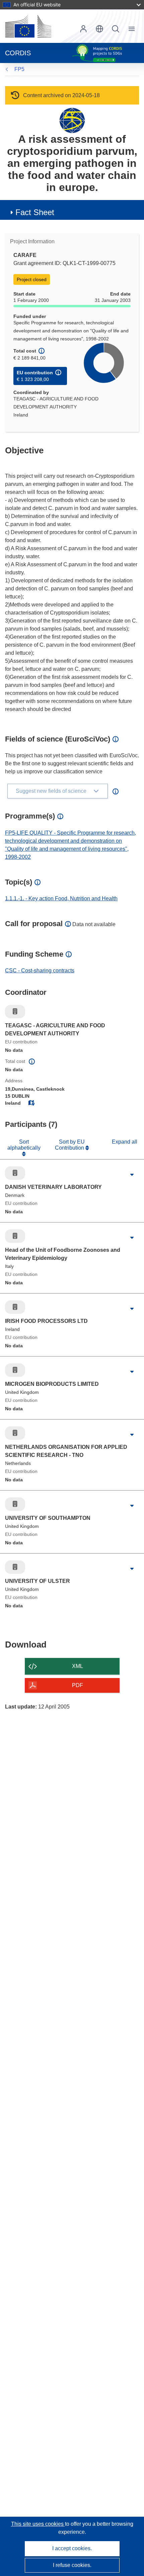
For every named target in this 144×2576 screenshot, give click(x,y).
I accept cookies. (72, 2548)
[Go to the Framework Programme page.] (72, 120)
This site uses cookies (38, 2524)
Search (116, 29)
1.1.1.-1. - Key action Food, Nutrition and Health (61, 898)
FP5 (19, 69)
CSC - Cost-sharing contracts (40, 971)
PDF (78, 1685)
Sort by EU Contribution (70, 1145)
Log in (83, 29)
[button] (99, 29)
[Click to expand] (132, 1175)
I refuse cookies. (72, 2565)
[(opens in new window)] (28, 26)
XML (78, 1666)
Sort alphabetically (24, 1145)
